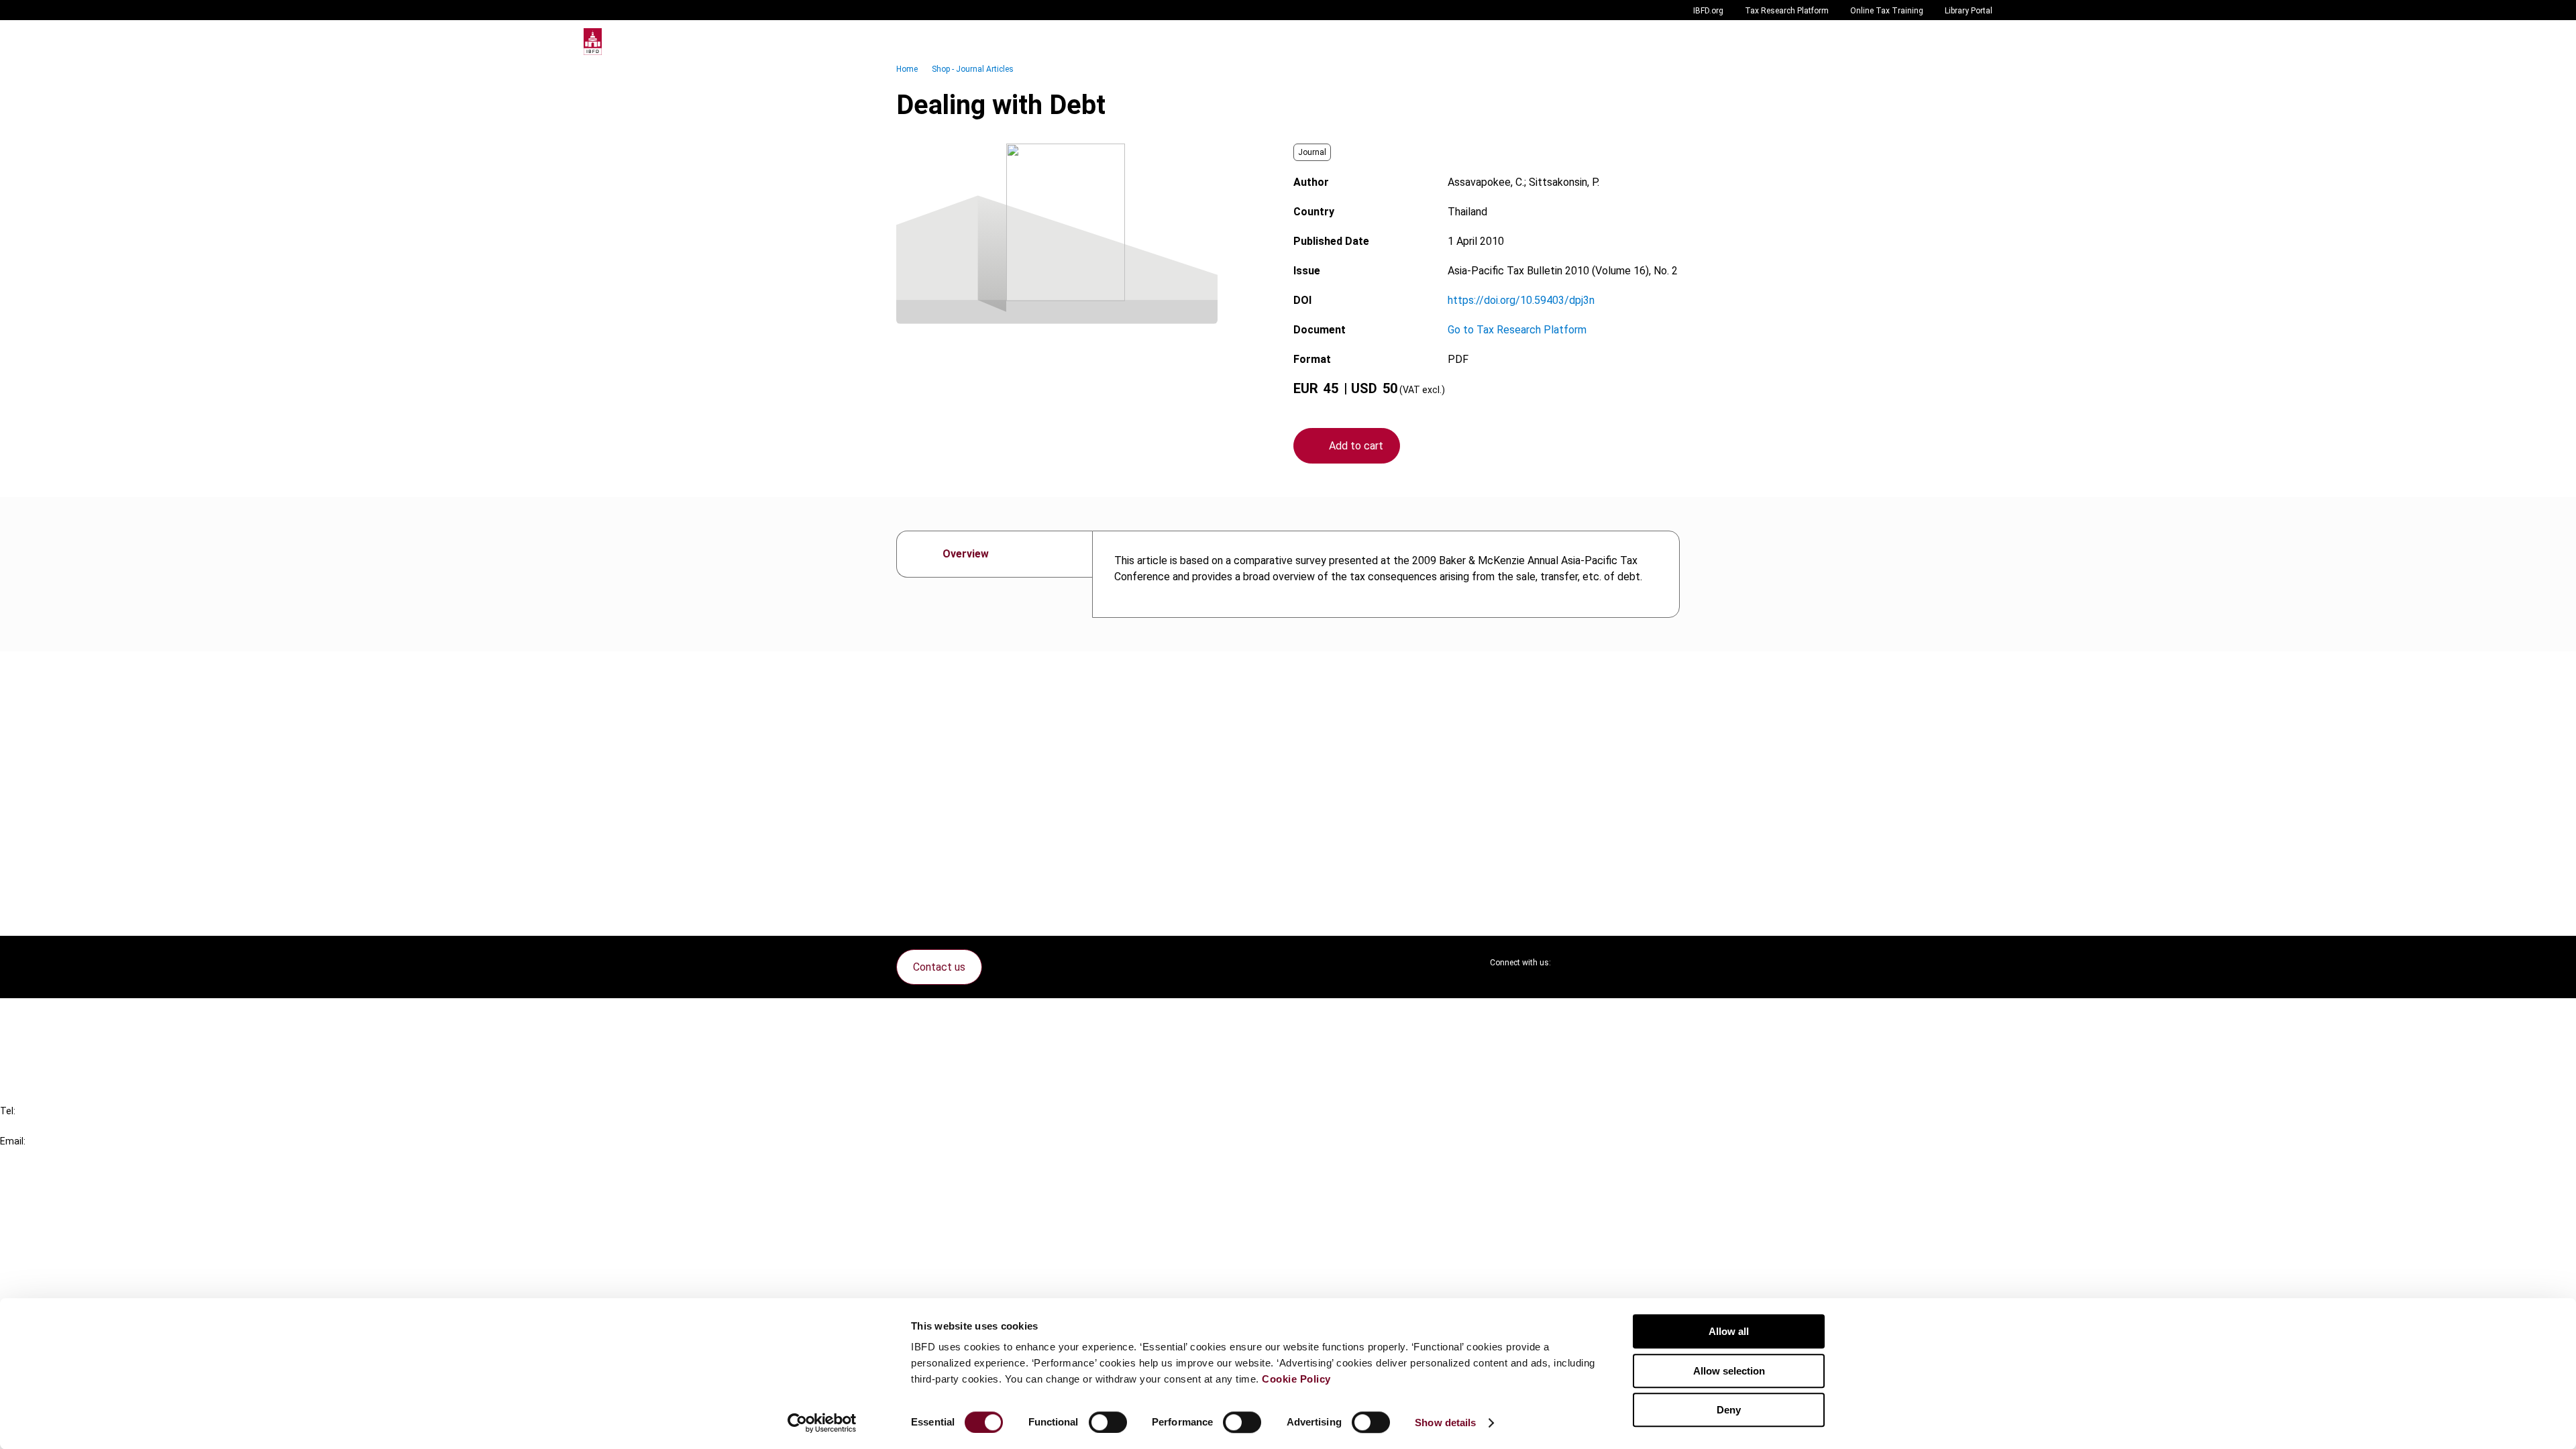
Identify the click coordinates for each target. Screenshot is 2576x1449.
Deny (1729, 1410)
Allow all (1729, 1331)
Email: (13, 1141)
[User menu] (1979, 42)
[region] (1386, 574)
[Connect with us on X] (1572, 963)
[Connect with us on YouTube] (1637, 963)
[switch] (1108, 1422)
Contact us (939, 967)
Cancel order (57, 1017)
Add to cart (1356, 446)
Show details (1445, 1423)
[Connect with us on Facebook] (1669, 963)
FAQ (37, 1041)
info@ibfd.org (32, 1156)
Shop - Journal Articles (973, 69)
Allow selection (1729, 1371)
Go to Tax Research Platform (1517, 330)
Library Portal (1969, 11)
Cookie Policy (1296, 1379)
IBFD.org (1708, 11)
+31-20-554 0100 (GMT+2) (65, 1126)
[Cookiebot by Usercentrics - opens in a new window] (822, 1423)
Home (907, 69)
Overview (966, 554)
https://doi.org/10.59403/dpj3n (1521, 300)
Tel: (8, 1111)
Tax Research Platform (1787, 11)
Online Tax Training (1887, 11)
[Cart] (1952, 42)
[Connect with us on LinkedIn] (1605, 963)
